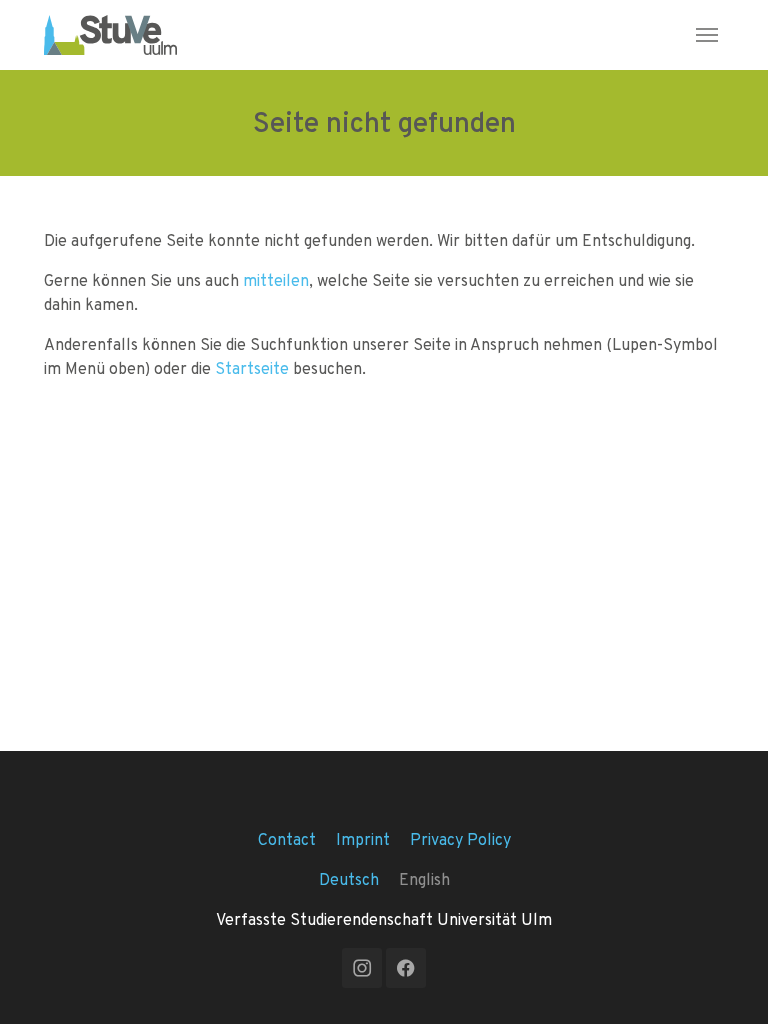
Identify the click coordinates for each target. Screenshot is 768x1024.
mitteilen (276, 280)
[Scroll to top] (724, 980)
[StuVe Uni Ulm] (110, 34)
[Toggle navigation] (707, 35)
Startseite (252, 368)
